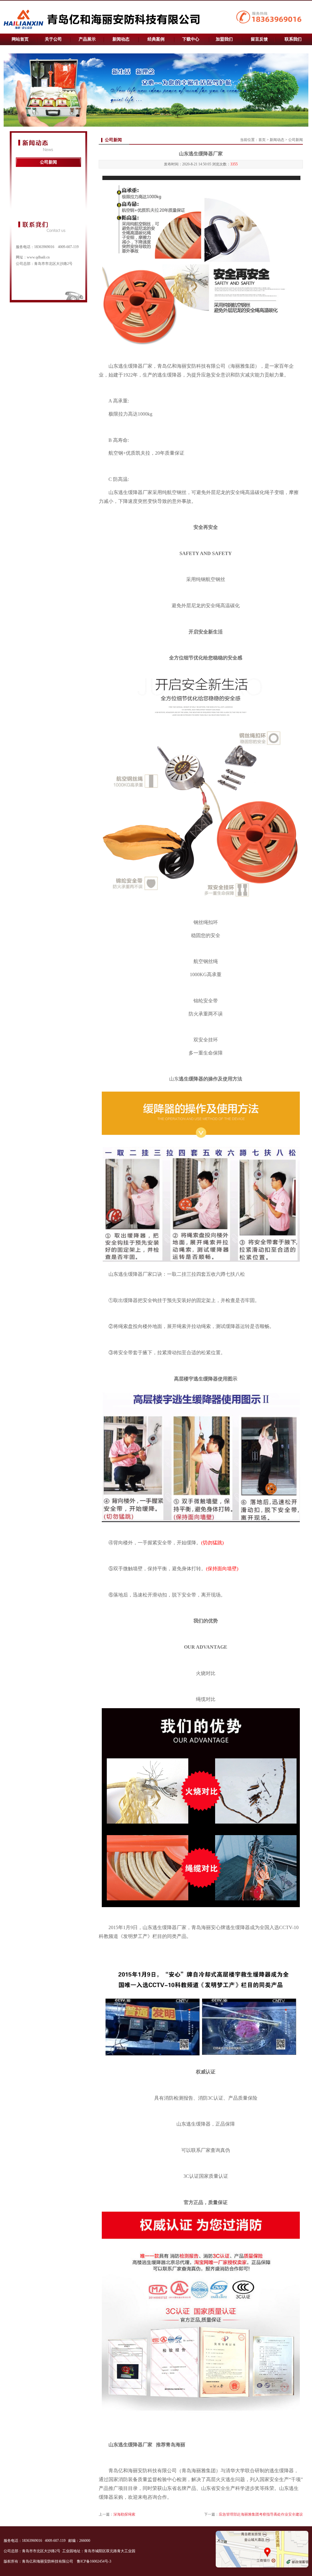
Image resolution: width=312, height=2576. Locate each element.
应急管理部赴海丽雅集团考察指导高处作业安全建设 (261, 2514)
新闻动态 (121, 39)
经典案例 (156, 39)
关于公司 (53, 39)
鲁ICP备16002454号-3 (94, 2561)
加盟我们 (224, 39)
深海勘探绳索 (124, 2514)
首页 (262, 140)
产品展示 (87, 39)
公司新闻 (48, 162)
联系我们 (293, 39)
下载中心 (191, 39)
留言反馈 (259, 39)
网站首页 (20, 39)
